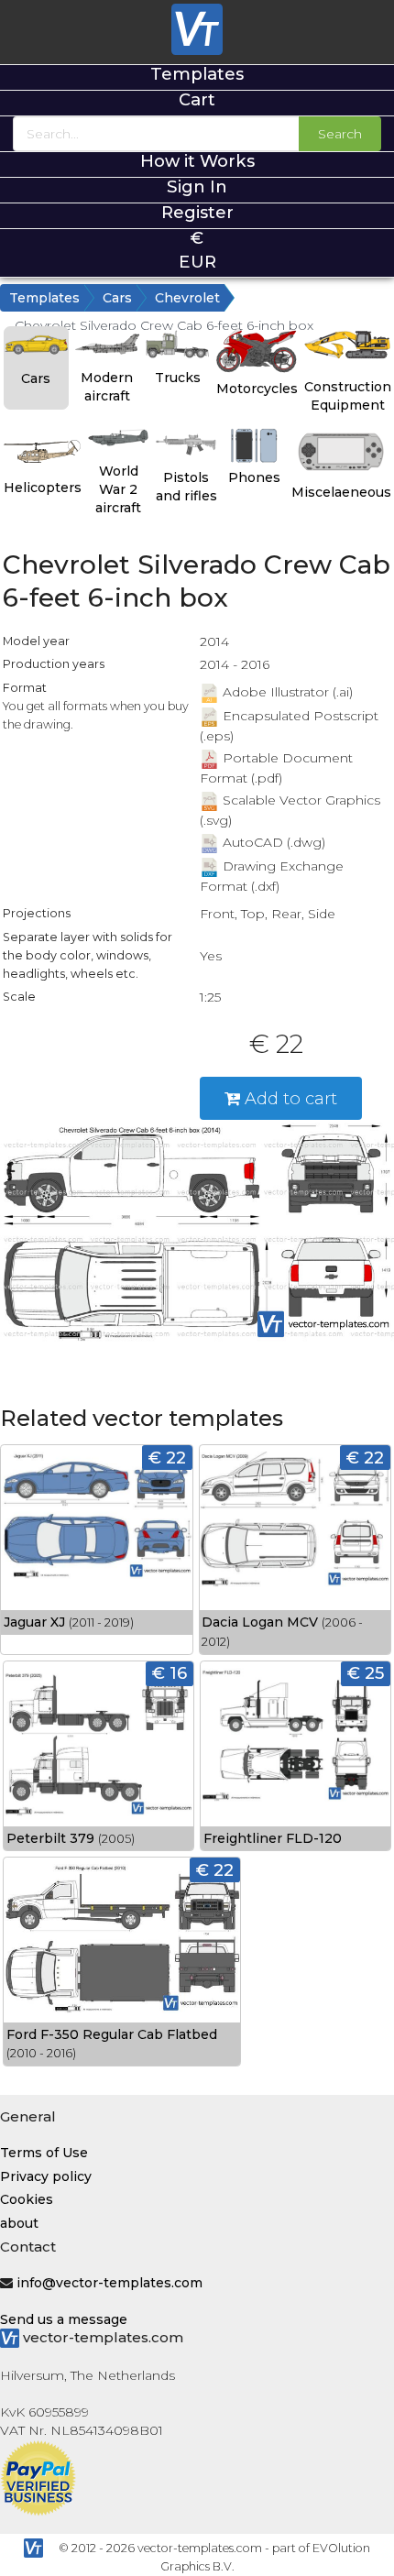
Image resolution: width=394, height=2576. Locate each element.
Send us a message (64, 2319)
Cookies (27, 2199)
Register (197, 212)
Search (340, 134)
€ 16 (170, 1673)
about (19, 2223)
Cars (117, 298)
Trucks (178, 378)
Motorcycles (257, 389)
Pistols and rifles (186, 487)
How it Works (197, 161)
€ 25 (366, 1673)
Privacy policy (46, 2176)
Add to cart (289, 1098)
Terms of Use (44, 2153)
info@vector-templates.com (109, 2283)
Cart (197, 99)
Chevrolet (187, 298)
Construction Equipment (348, 396)
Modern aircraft (107, 387)
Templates (197, 74)
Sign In (197, 186)
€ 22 (167, 1458)
